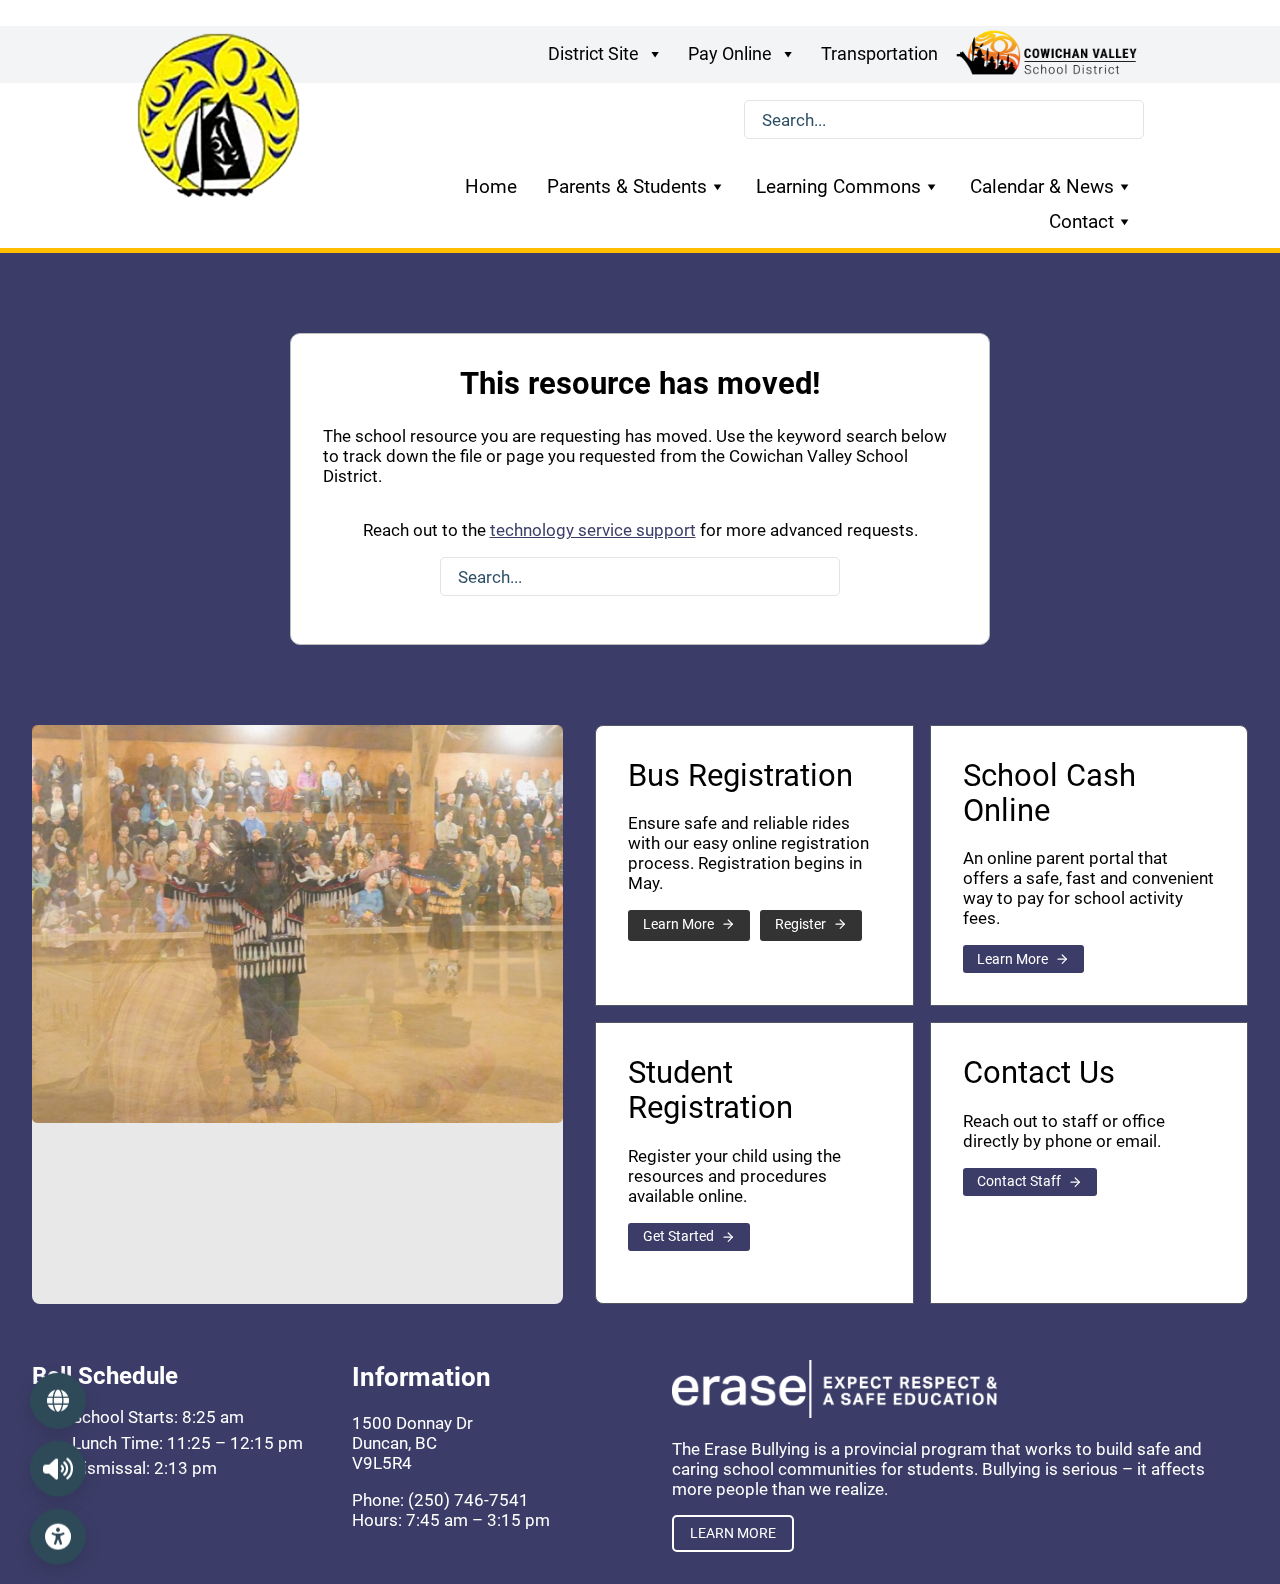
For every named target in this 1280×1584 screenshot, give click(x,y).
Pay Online (730, 53)
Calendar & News (1042, 186)
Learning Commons (838, 186)
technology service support (593, 530)
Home (491, 186)
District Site (593, 53)
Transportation (879, 53)
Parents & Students (627, 186)
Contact (1081, 221)
